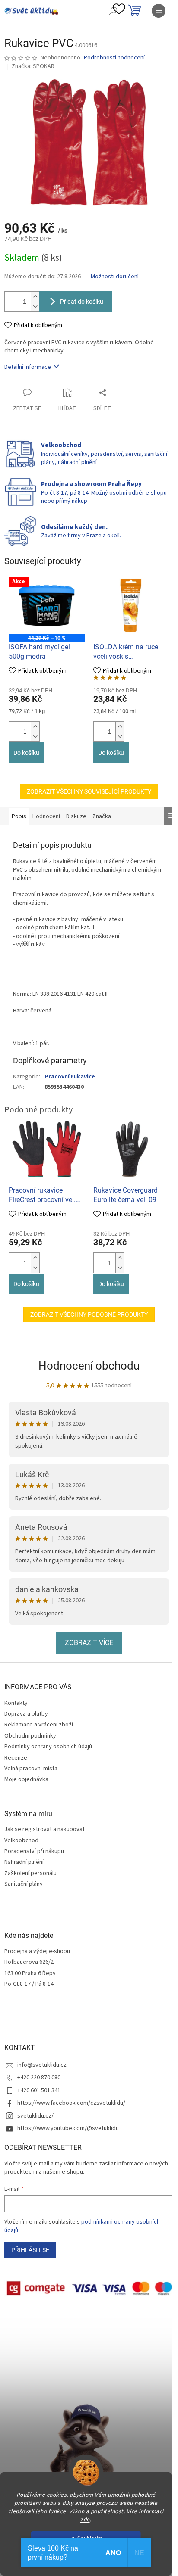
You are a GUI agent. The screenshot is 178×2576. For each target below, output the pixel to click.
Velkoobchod (21, 1841)
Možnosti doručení (115, 277)
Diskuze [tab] (76, 816)
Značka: (33, 66)
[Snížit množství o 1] (35, 307)
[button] (35, 727)
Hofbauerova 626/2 (29, 1962)
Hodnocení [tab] (46, 816)
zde (85, 2519)
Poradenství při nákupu (34, 1852)
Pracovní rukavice (70, 1077)
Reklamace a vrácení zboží (39, 1725)
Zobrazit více (89, 1643)
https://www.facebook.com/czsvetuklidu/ (71, 2103)
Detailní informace (28, 367)
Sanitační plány (24, 1884)
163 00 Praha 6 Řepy (30, 1973)
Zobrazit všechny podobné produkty (89, 1314)
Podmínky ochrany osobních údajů (48, 1747)
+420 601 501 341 (39, 2090)
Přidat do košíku (82, 302)
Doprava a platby (26, 1714)
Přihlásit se (30, 2250)
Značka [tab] (102, 816)
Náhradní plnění (24, 1862)
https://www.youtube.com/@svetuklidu (68, 2128)
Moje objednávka (26, 1779)
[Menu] (159, 11)
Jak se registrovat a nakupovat (44, 1830)
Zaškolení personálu (30, 1874)
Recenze (16, 1758)
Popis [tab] (19, 816)
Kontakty (16, 1703)
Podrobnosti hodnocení (114, 58)
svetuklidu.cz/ (35, 2116)
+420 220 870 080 (39, 2078)
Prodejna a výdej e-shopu (37, 1951)
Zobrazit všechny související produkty (89, 791)
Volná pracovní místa (31, 1769)
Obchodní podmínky (30, 1736)
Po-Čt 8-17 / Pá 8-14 (29, 1984)
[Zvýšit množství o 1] (35, 297)
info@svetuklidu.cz (42, 2065)
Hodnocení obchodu (89, 1366)
